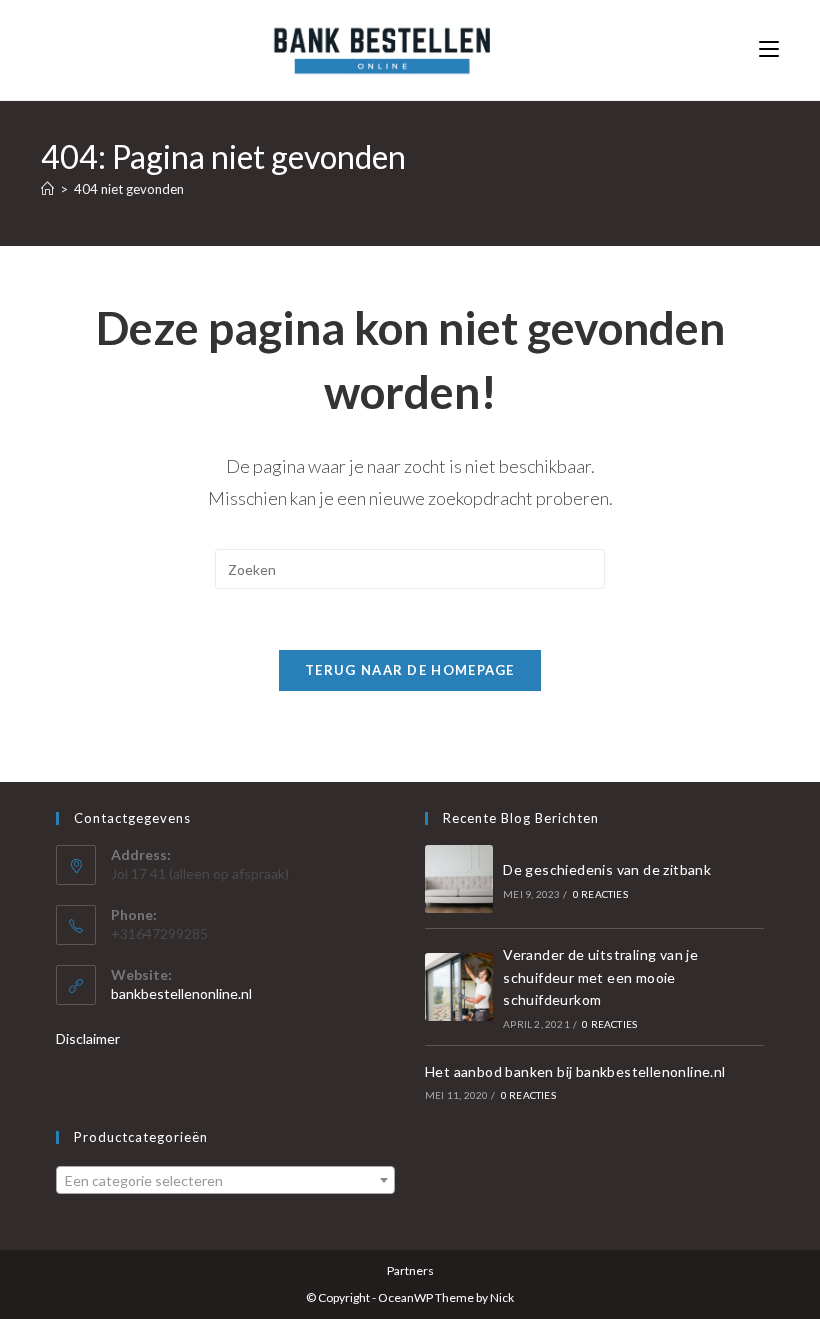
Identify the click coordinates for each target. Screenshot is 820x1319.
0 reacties (600, 894)
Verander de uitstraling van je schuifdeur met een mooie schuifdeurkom (600, 977)
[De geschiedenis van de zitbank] (459, 879)
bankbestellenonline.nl (181, 993)
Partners (410, 1270)
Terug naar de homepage (410, 670)
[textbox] (225, 1181)
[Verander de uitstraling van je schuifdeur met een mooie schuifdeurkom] (459, 987)
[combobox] (225, 1180)
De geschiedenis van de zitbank (607, 869)
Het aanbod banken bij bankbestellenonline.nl (575, 1071)
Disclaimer (88, 1038)
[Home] (47, 189)
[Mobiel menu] (769, 49)
